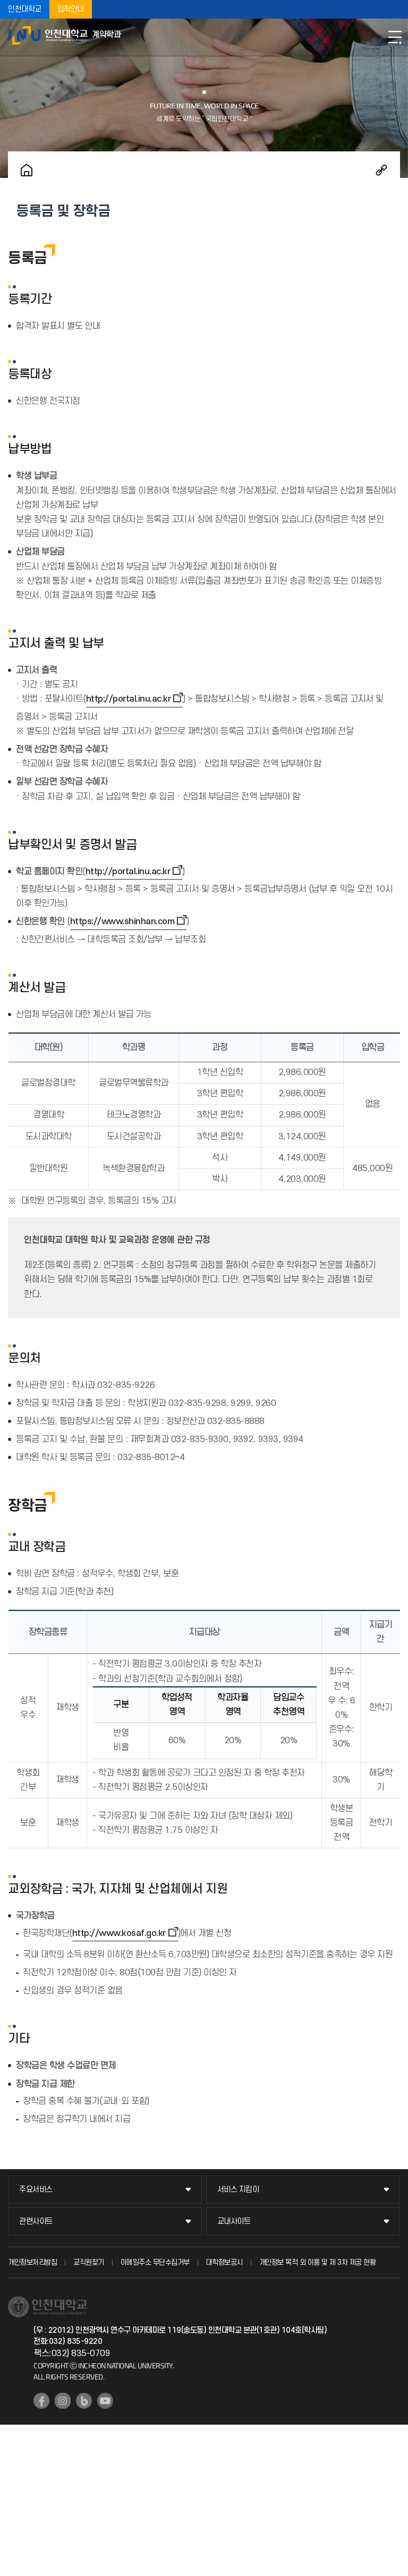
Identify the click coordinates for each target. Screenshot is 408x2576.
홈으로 (27, 170)
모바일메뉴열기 (395, 37)
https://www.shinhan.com (122, 922)
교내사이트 (234, 2221)
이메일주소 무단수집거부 (155, 2262)
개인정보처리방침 (32, 2262)
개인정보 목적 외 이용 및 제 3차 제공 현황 (318, 2262)
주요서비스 (36, 2190)
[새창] (41, 2401)
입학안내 (71, 9)
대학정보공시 (224, 2262)
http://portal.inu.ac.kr (129, 699)
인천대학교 (25, 9)
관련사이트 (36, 2221)
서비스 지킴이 (238, 2190)
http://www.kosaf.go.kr (119, 1933)
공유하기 (381, 170)
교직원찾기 (89, 2262)
